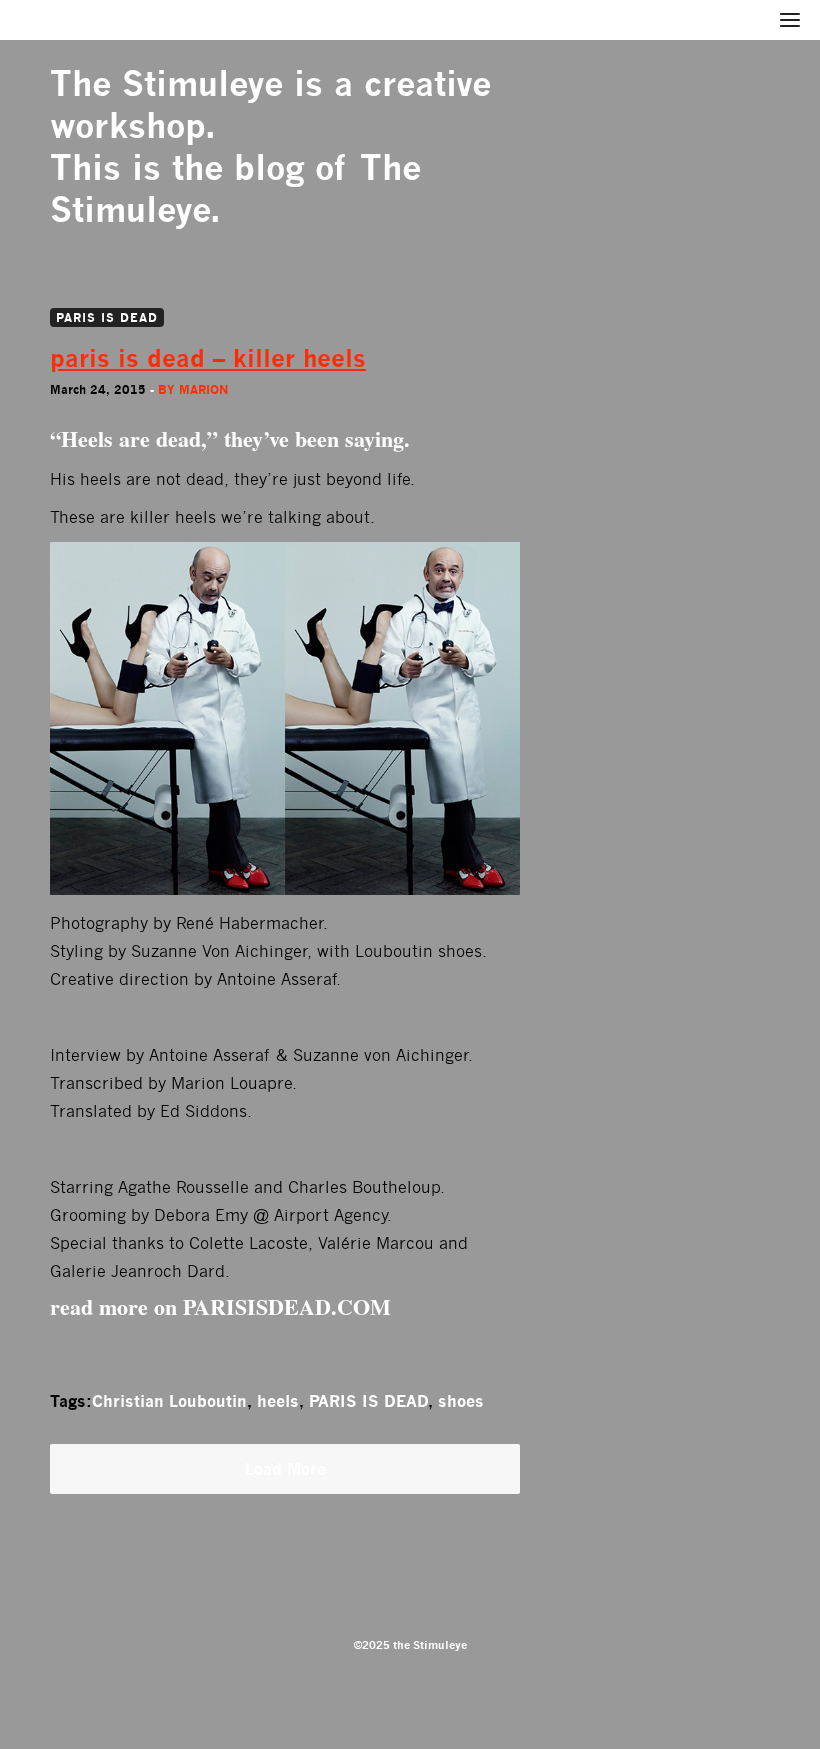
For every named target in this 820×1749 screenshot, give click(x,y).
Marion (203, 389)
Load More (285, 1469)
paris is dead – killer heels (208, 358)
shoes (461, 1401)
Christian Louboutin (169, 1401)
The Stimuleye (166, 83)
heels (278, 1401)
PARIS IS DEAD (107, 317)
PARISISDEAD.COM (287, 1306)
